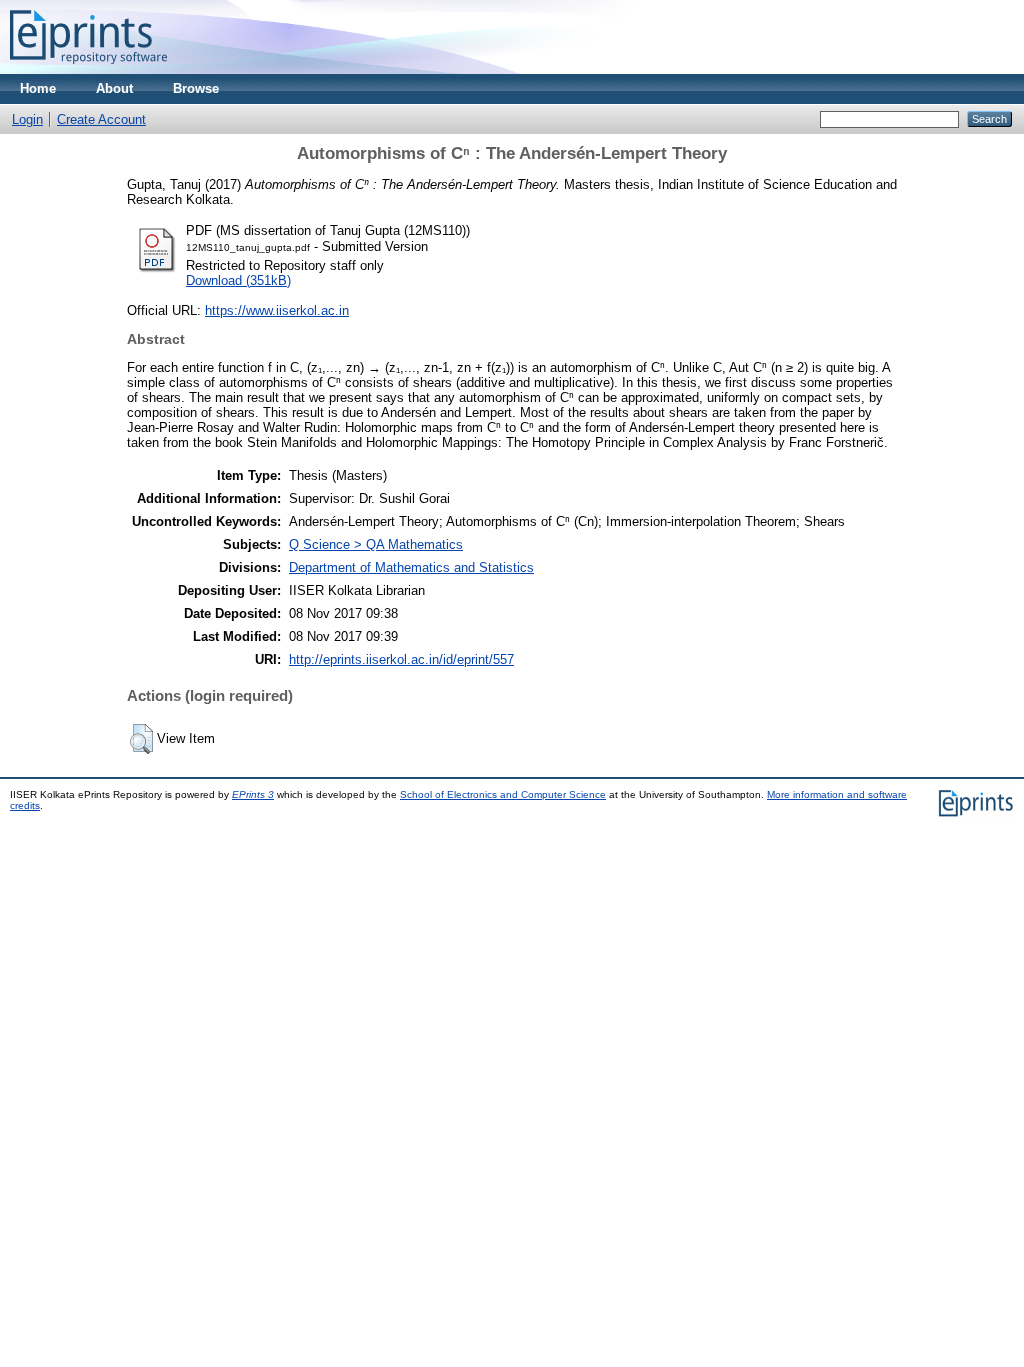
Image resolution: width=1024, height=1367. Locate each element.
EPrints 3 (253, 794)
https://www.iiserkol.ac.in (277, 310)
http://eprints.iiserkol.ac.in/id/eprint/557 (401, 659)
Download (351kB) (238, 280)
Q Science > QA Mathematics (376, 544)
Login (27, 119)
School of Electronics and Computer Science (503, 794)
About (114, 88)
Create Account (101, 119)
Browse (196, 88)
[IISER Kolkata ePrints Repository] (88, 69)
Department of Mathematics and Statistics (411, 567)
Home (38, 88)
